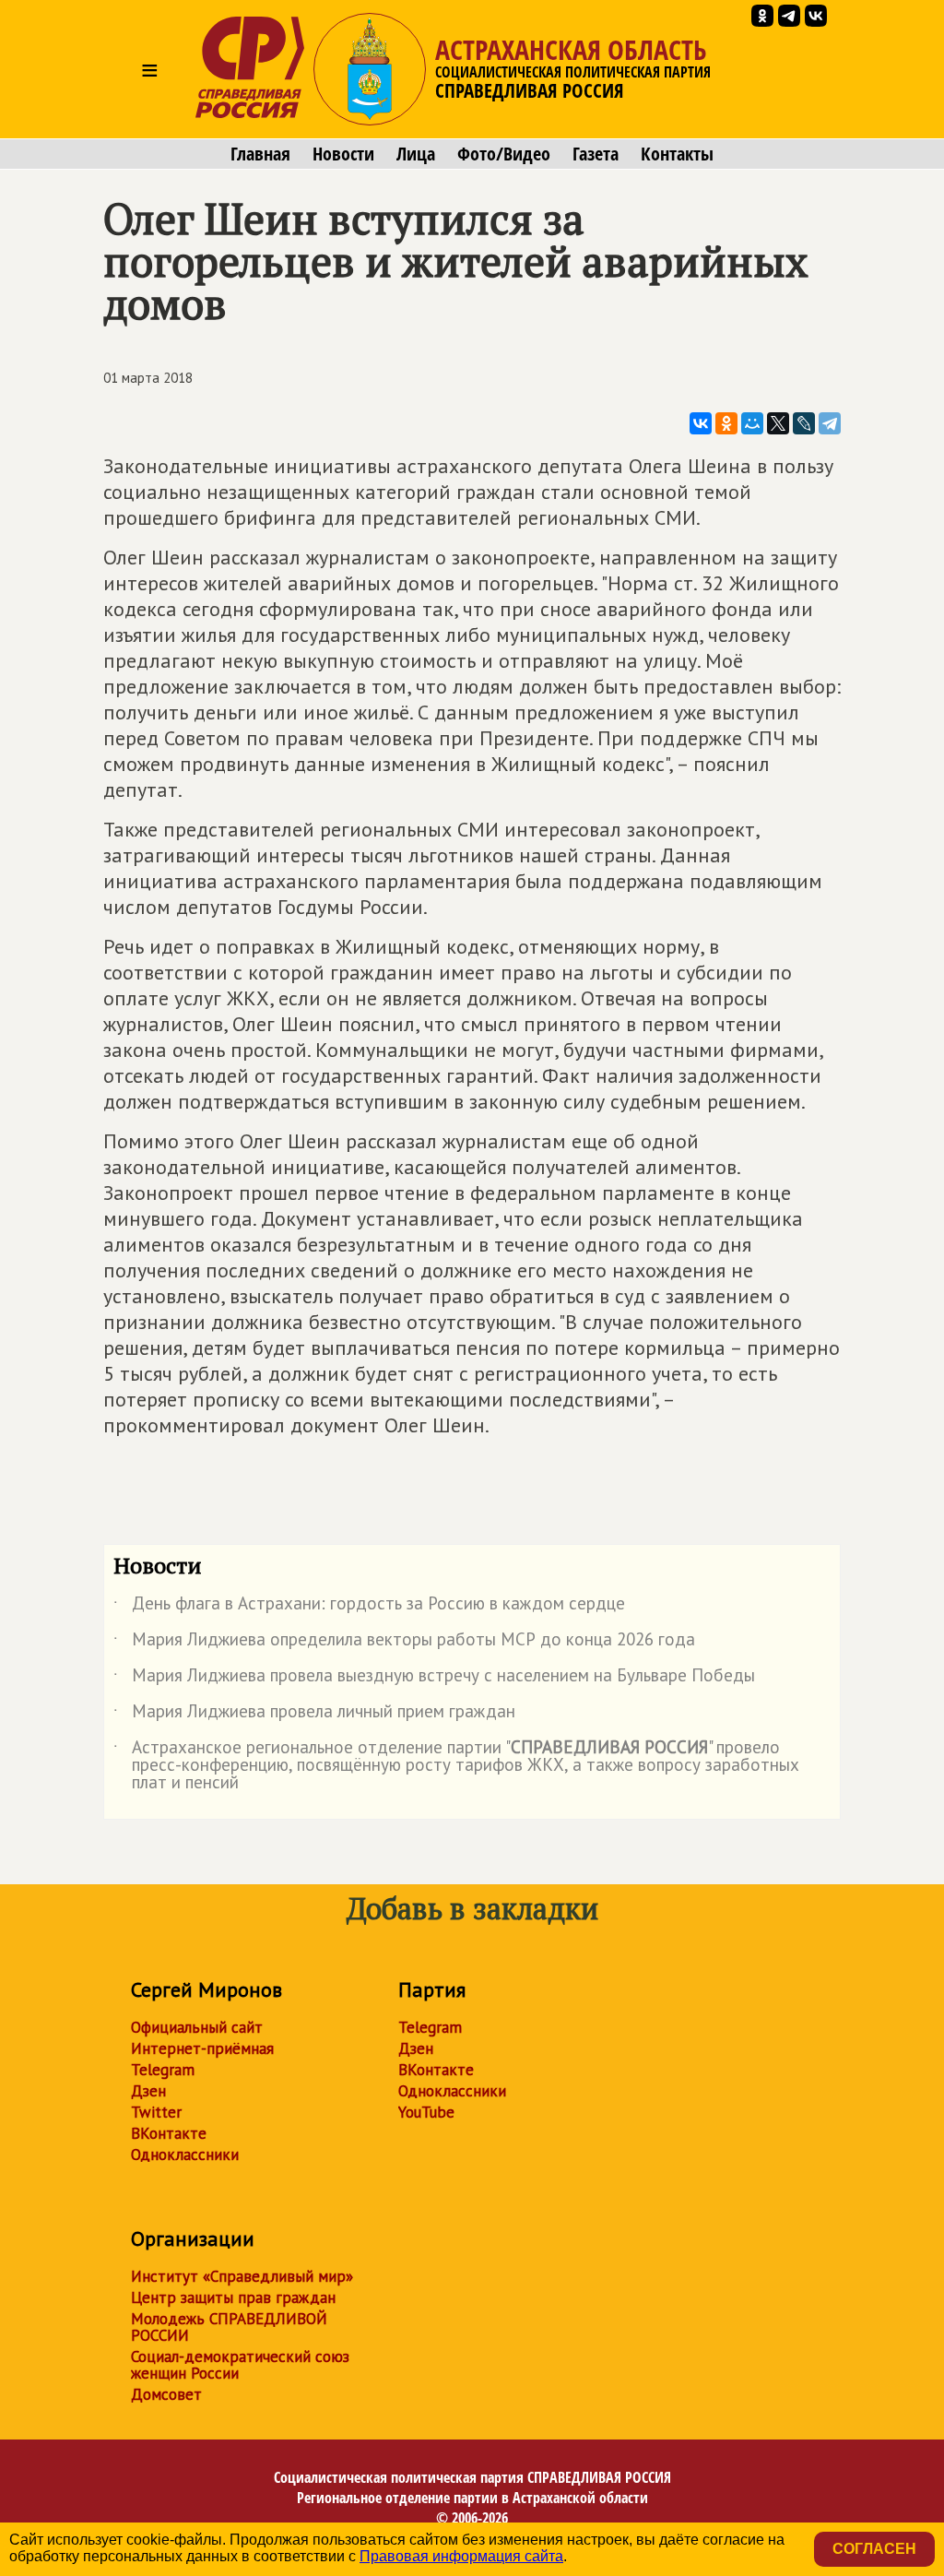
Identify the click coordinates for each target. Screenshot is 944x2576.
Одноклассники (185, 2155)
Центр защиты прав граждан (233, 2297)
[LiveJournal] (804, 423)
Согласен (874, 2549)
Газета (596, 154)
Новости (343, 154)
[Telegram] (830, 423)
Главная (260, 154)
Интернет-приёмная (202, 2048)
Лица (416, 154)
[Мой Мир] (752, 423)
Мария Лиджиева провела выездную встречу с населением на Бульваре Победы (434, 1679)
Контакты (677, 154)
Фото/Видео (504, 154)
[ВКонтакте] (701, 423)
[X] (778, 423)
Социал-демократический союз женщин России (240, 2365)
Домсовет (166, 2394)
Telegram (163, 2070)
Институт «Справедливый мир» (242, 2276)
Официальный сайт (197, 2027)
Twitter (156, 2112)
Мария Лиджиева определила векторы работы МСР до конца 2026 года (404, 1643)
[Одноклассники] (726, 423)
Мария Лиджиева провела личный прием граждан (314, 1715)
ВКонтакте (169, 2133)
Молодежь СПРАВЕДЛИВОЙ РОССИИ (229, 2327)
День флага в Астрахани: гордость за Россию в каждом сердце (369, 1607)
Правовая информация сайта (461, 2556)
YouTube (426, 2112)
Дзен (148, 2091)
